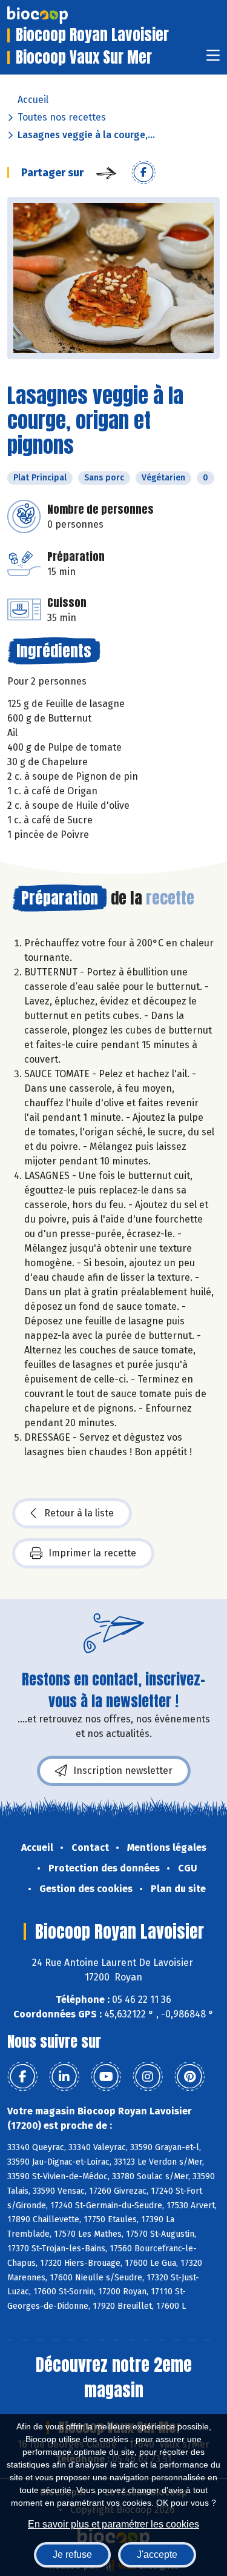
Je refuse (72, 2554)
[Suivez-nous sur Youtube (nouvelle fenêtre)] (106, 2077)
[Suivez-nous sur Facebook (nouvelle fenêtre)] (22, 2077)
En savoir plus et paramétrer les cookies (113, 2524)
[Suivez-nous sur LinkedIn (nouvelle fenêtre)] (64, 2077)
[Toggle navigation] (213, 59)
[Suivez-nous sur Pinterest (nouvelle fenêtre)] (189, 2077)
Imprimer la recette (92, 1553)
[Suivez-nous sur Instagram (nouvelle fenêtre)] (148, 2077)
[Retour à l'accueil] (56, 15)
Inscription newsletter (123, 1771)
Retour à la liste (79, 1513)
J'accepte (157, 2554)
